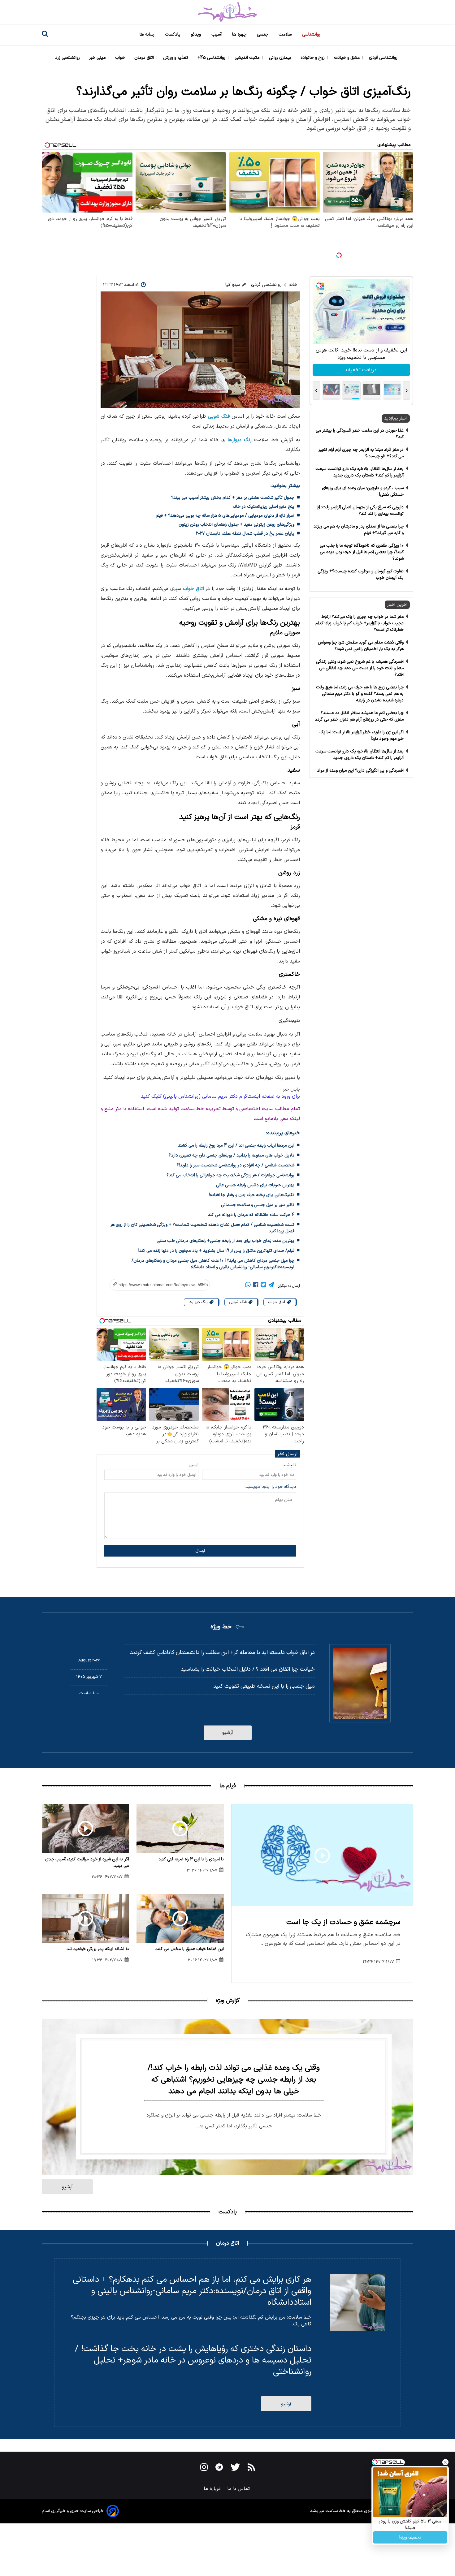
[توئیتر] (263, 1286)
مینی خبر (98, 58)
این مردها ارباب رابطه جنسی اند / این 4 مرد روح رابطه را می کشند (236, 1146)
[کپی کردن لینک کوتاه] (156, 1285)
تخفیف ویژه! (410, 2537)
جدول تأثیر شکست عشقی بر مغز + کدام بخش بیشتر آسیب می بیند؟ (233, 498)
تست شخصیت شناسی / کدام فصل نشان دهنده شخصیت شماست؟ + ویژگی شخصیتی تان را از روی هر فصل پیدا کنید (202, 1228)
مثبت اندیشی (248, 58)
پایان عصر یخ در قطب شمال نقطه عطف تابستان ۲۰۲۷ (245, 534)
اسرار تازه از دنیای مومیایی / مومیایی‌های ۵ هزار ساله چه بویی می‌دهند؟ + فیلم (225, 516)
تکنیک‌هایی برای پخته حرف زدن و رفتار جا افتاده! (252, 1195)
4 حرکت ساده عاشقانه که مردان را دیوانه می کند (251, 1215)
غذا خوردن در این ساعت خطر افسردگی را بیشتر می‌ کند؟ (360, 434)
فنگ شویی (219, 416)
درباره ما (213, 2489)
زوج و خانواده (313, 58)
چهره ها (240, 34)
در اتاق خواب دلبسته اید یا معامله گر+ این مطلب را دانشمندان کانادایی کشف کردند (222, 1653)
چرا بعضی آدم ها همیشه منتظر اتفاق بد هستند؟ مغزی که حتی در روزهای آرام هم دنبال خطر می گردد (359, 716)
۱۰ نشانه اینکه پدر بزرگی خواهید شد (98, 1949)
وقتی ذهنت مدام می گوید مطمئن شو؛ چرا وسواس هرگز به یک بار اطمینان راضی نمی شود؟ (361, 646)
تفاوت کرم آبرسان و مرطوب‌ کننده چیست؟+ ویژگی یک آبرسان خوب (361, 575)
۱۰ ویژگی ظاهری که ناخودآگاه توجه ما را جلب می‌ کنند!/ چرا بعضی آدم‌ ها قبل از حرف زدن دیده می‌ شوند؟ (362, 552)
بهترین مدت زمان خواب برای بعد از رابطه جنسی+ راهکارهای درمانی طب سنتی (225, 1241)
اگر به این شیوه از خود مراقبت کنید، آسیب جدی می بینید (87, 1863)
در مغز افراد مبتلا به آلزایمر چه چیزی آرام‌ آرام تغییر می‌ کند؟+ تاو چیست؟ (361, 453)
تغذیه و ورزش (176, 58)
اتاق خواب (193, 589)
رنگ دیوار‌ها (240, 440)
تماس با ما (239, 2489)
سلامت (286, 34)
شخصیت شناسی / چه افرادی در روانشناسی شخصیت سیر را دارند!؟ (236, 1165)
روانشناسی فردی (384, 58)
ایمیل (193, 1465)
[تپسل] (339, 255)
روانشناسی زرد (68, 58)
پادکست (173, 34)
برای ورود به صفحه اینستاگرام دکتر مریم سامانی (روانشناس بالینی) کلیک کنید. (220, 1096)
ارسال (200, 1551)
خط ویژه (221, 1627)
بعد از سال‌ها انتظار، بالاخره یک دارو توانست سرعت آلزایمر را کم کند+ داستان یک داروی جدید (360, 472)
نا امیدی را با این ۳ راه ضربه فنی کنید (191, 1859)
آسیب (217, 34)
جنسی (263, 34)
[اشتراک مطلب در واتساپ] (248, 1286)
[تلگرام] (271, 1286)
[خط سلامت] (227, 12)
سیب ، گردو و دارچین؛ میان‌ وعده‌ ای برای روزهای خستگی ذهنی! (363, 491)
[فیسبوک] (256, 1286)
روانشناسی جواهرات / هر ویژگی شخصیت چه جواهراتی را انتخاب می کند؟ (230, 1175)
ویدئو (197, 34)
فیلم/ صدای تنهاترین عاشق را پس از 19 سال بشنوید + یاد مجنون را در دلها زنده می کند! (216, 1251)
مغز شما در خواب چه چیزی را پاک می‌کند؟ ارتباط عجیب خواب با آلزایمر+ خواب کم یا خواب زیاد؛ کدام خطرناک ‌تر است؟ (360, 623)
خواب (121, 58)
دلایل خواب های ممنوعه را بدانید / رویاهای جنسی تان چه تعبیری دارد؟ (232, 1155)
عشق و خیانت (347, 58)
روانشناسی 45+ (212, 58)
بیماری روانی (281, 58)
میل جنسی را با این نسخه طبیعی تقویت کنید (264, 1686)
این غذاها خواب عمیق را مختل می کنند (190, 1949)
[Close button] (445, 2462)
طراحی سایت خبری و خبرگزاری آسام (73, 2511)
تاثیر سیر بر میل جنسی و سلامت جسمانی (258, 1205)
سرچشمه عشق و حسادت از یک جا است (343, 1922)
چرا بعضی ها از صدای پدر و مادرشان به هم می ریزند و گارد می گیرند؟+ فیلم (359, 530)
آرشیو (228, 1733)
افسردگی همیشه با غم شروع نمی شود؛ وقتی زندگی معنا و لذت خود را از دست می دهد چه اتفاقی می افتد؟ (360, 668)
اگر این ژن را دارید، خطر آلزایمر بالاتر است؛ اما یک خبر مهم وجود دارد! (362, 735)
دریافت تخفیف (361, 370)
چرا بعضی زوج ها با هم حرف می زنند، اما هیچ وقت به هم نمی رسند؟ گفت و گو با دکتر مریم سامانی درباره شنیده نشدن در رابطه (360, 694)
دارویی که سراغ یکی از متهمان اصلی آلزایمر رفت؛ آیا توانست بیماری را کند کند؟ (360, 510)
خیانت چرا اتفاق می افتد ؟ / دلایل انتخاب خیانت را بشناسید (248, 1669)
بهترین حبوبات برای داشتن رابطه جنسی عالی (255, 1185)
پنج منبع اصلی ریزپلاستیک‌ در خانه (263, 507)
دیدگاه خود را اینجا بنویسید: (270, 1487)
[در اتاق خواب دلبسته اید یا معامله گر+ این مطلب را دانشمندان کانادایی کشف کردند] (360, 1683)
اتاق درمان (145, 58)
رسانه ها (148, 34)
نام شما (289, 1465)
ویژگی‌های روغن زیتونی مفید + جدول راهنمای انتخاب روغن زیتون (236, 525)
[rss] (251, 2468)
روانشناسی (312, 34)
